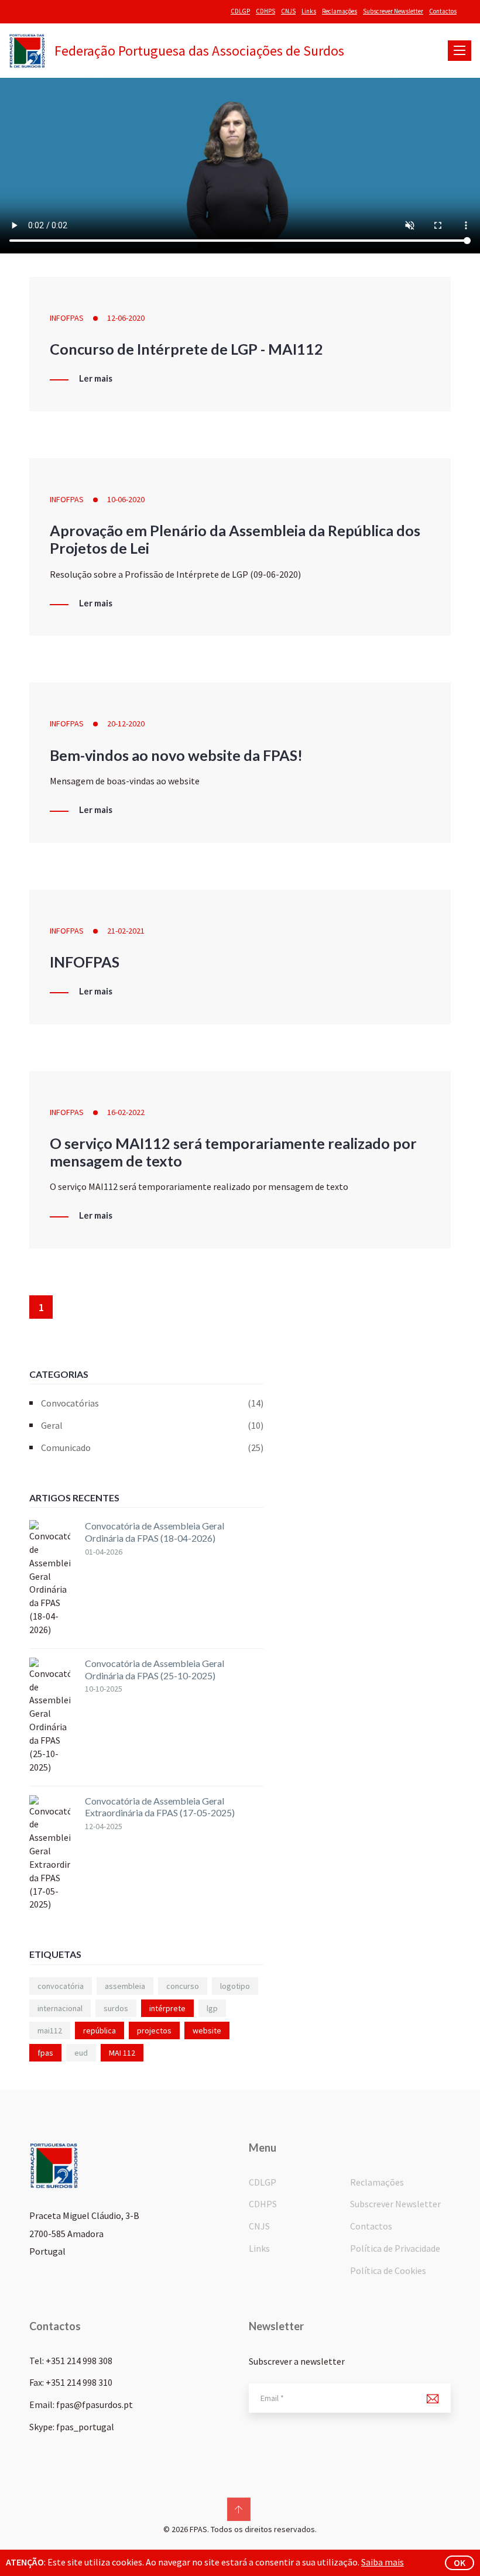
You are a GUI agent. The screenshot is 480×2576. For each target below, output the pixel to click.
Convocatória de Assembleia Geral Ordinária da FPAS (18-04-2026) (155, 1532)
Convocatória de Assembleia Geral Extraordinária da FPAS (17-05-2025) (160, 1807)
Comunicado (152, 1448)
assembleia (125, 1986)
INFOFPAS (67, 318)
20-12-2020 (126, 723)
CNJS (288, 11)
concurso (183, 1986)
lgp (212, 2008)
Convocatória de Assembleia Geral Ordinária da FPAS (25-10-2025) (155, 1669)
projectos (154, 2030)
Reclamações (340, 11)
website (207, 2030)
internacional (60, 2008)
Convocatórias (152, 1403)
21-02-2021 (126, 931)
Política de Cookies (388, 2270)
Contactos (443, 11)
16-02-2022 (126, 1112)
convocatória (61, 1986)
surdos (116, 2008)
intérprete (167, 2008)
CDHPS (265, 11)
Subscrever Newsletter (393, 11)
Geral (152, 1425)
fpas (45, 2053)
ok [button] (460, 2563)
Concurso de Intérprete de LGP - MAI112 (186, 349)
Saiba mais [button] (383, 2562)
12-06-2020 (126, 318)
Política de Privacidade (395, 2248)
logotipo (235, 1986)
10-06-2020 (126, 499)
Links (309, 11)
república (100, 2030)
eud (81, 2053)
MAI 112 (122, 2053)
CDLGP (240, 11)
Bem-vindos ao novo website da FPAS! (176, 755)
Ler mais (96, 379)
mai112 (50, 2030)
